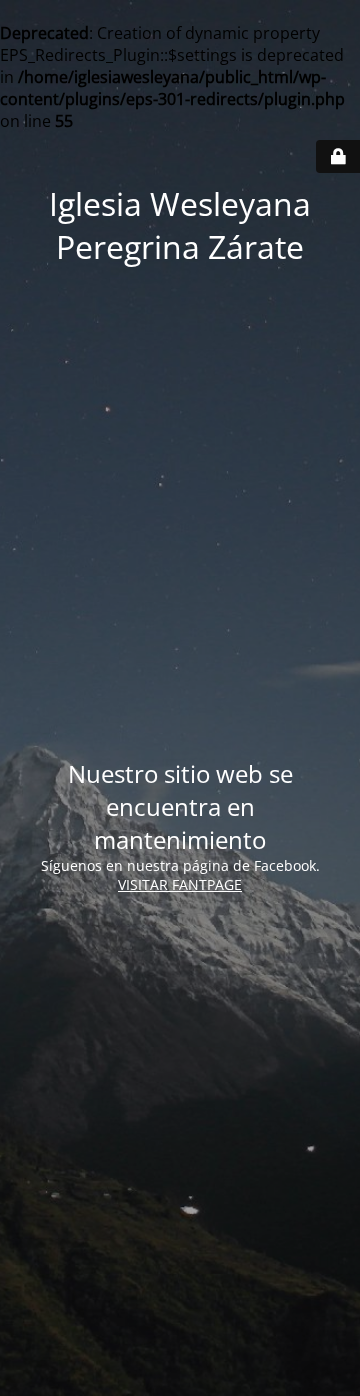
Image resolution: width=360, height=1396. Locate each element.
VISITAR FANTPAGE (180, 884)
